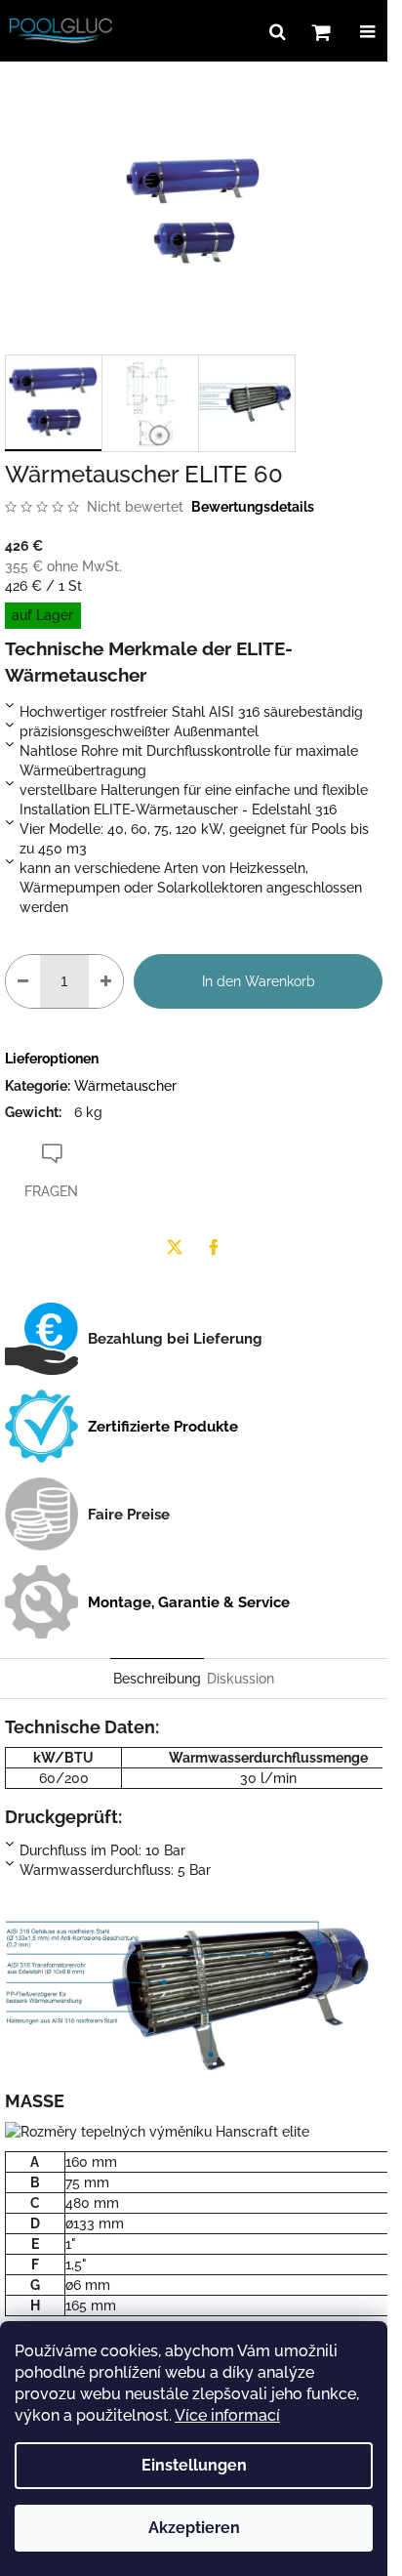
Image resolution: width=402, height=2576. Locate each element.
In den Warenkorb (259, 981)
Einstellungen (194, 2465)
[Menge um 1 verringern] (23, 981)
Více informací (227, 2415)
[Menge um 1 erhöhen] (106, 981)
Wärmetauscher (125, 1086)
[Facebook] (214, 1247)
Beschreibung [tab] (157, 1679)
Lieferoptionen (52, 1059)
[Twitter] (175, 1247)
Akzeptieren (194, 2528)
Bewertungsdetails (253, 507)
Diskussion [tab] (241, 1679)
